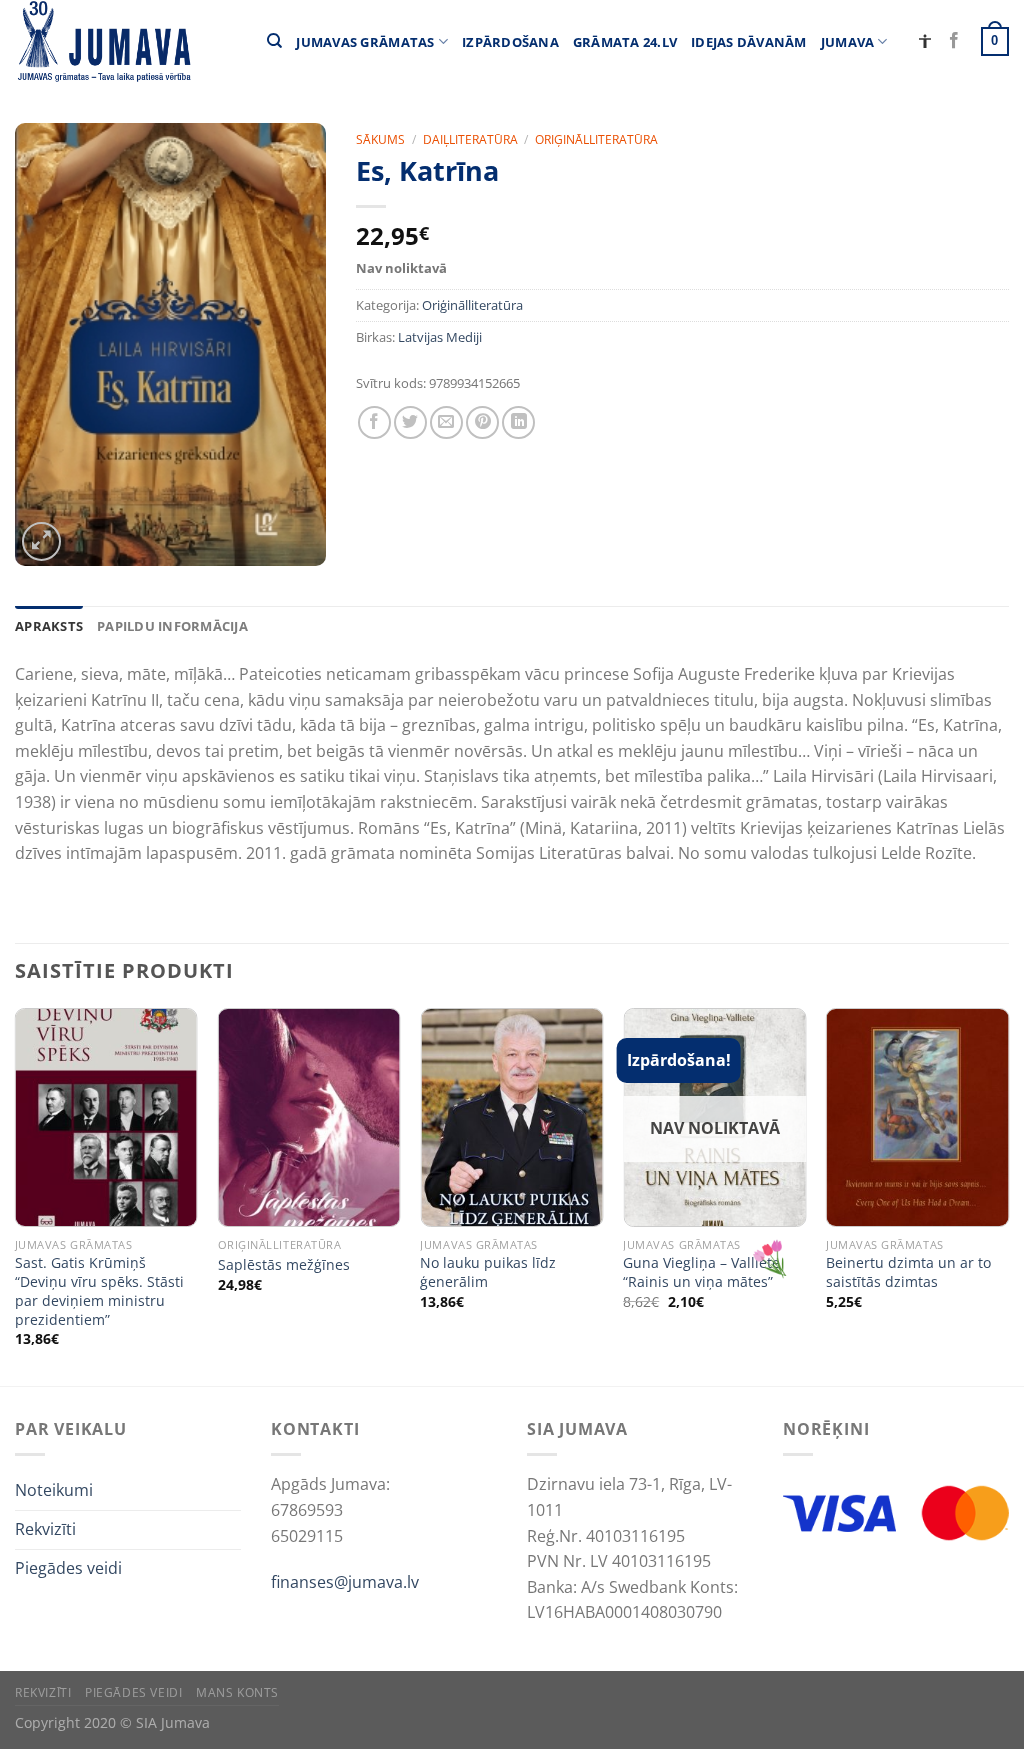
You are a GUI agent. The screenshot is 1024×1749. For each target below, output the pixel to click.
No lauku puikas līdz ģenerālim (488, 1272)
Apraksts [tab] (49, 626)
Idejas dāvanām (749, 42)
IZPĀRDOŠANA (510, 42)
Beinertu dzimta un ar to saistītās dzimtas (908, 1272)
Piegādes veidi (68, 1568)
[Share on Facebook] (374, 422)
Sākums (380, 139)
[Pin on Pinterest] (482, 422)
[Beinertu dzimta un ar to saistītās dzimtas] (917, 1117)
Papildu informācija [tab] (172, 626)
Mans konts (237, 1692)
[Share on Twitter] (410, 422)
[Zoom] (41, 541)
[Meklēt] (274, 41)
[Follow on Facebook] (954, 41)
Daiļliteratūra (470, 139)
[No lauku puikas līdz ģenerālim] (511, 1117)
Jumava (848, 42)
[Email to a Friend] (446, 422)
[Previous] (16, 1195)
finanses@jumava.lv (345, 1582)
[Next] (1008, 1195)
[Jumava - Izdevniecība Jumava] (103, 41)
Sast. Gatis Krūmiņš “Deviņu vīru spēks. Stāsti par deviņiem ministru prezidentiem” (99, 1291)
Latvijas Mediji (440, 337)
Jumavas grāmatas (365, 42)
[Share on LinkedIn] (518, 422)
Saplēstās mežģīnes (284, 1265)
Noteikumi (54, 1490)
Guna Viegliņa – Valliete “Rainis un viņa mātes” (701, 1272)
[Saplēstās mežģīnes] (309, 1117)
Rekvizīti (45, 1529)
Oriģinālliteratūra (596, 139)
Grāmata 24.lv (625, 42)
